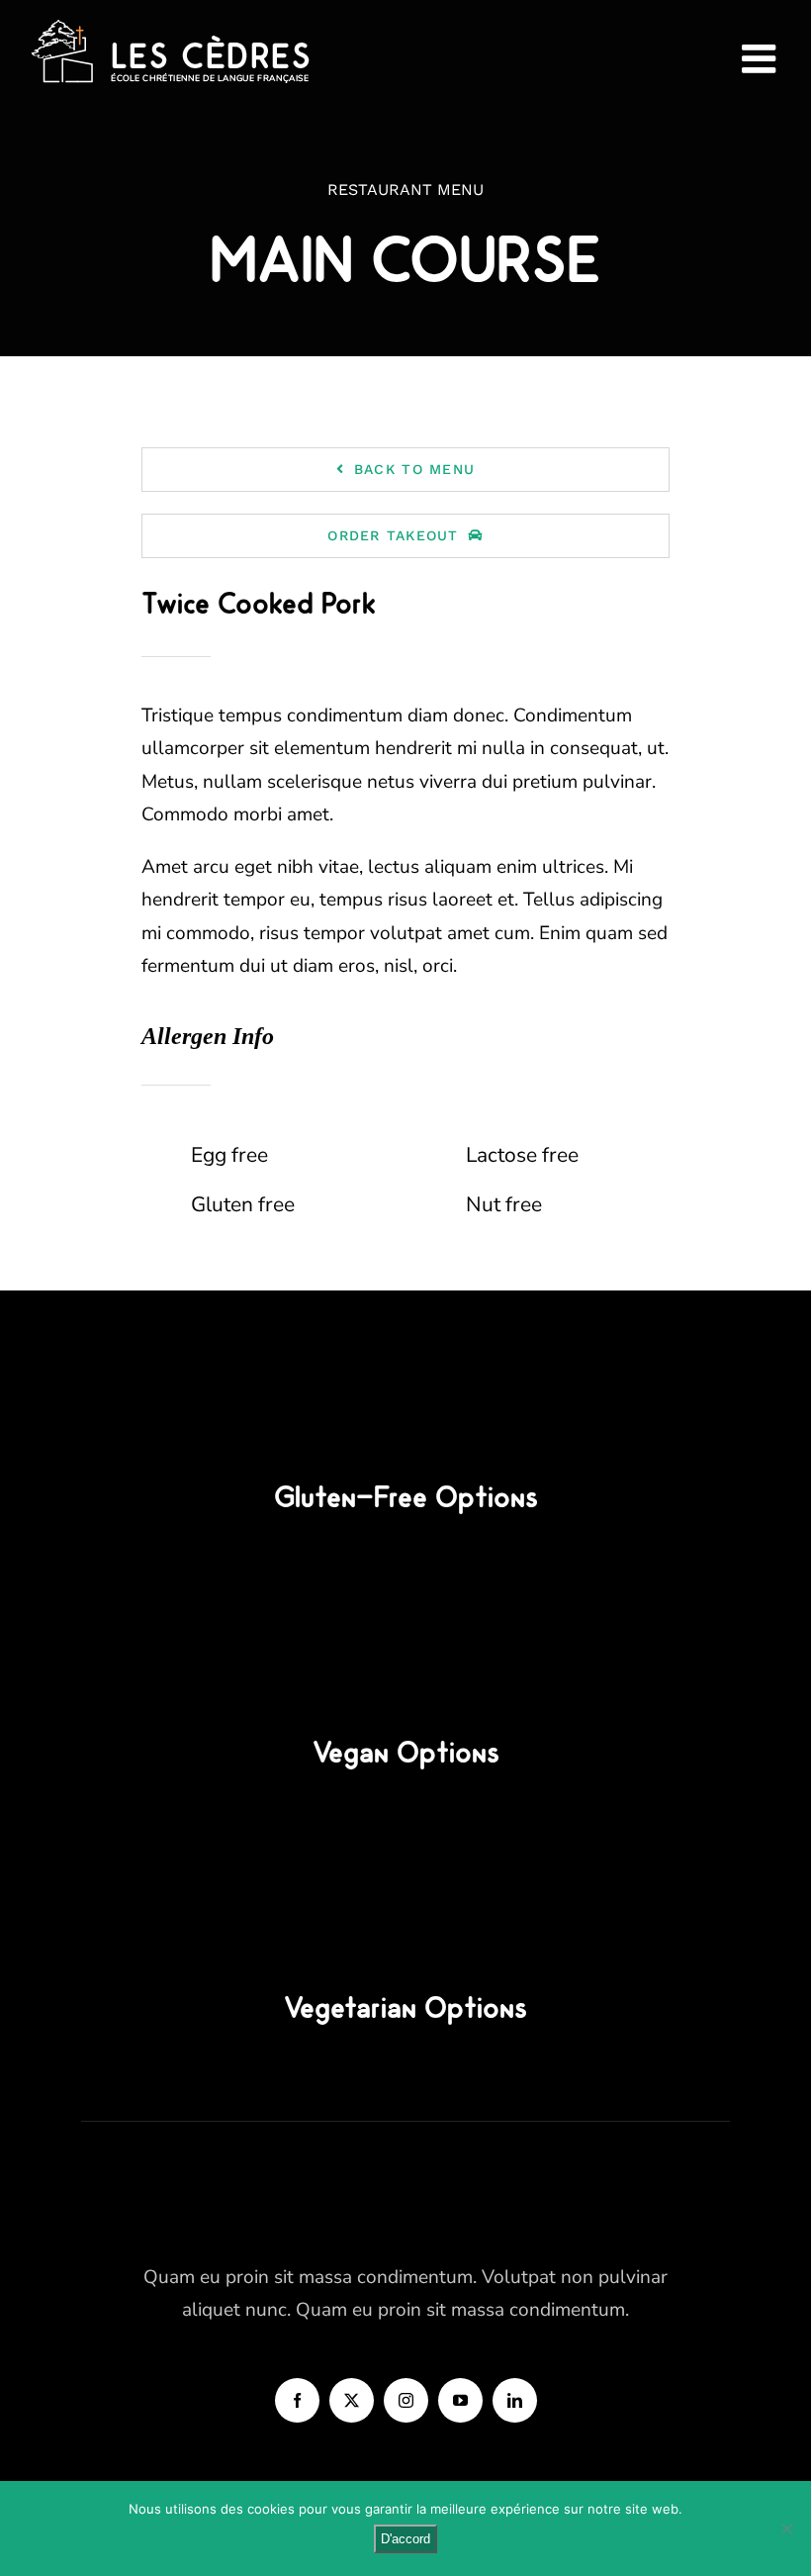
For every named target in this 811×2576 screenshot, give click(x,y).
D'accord (405, 2539)
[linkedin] (515, 2400)
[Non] (786, 2528)
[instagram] (406, 2400)
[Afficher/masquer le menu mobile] (762, 58)
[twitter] (352, 2400)
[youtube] (460, 2400)
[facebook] (297, 2400)
